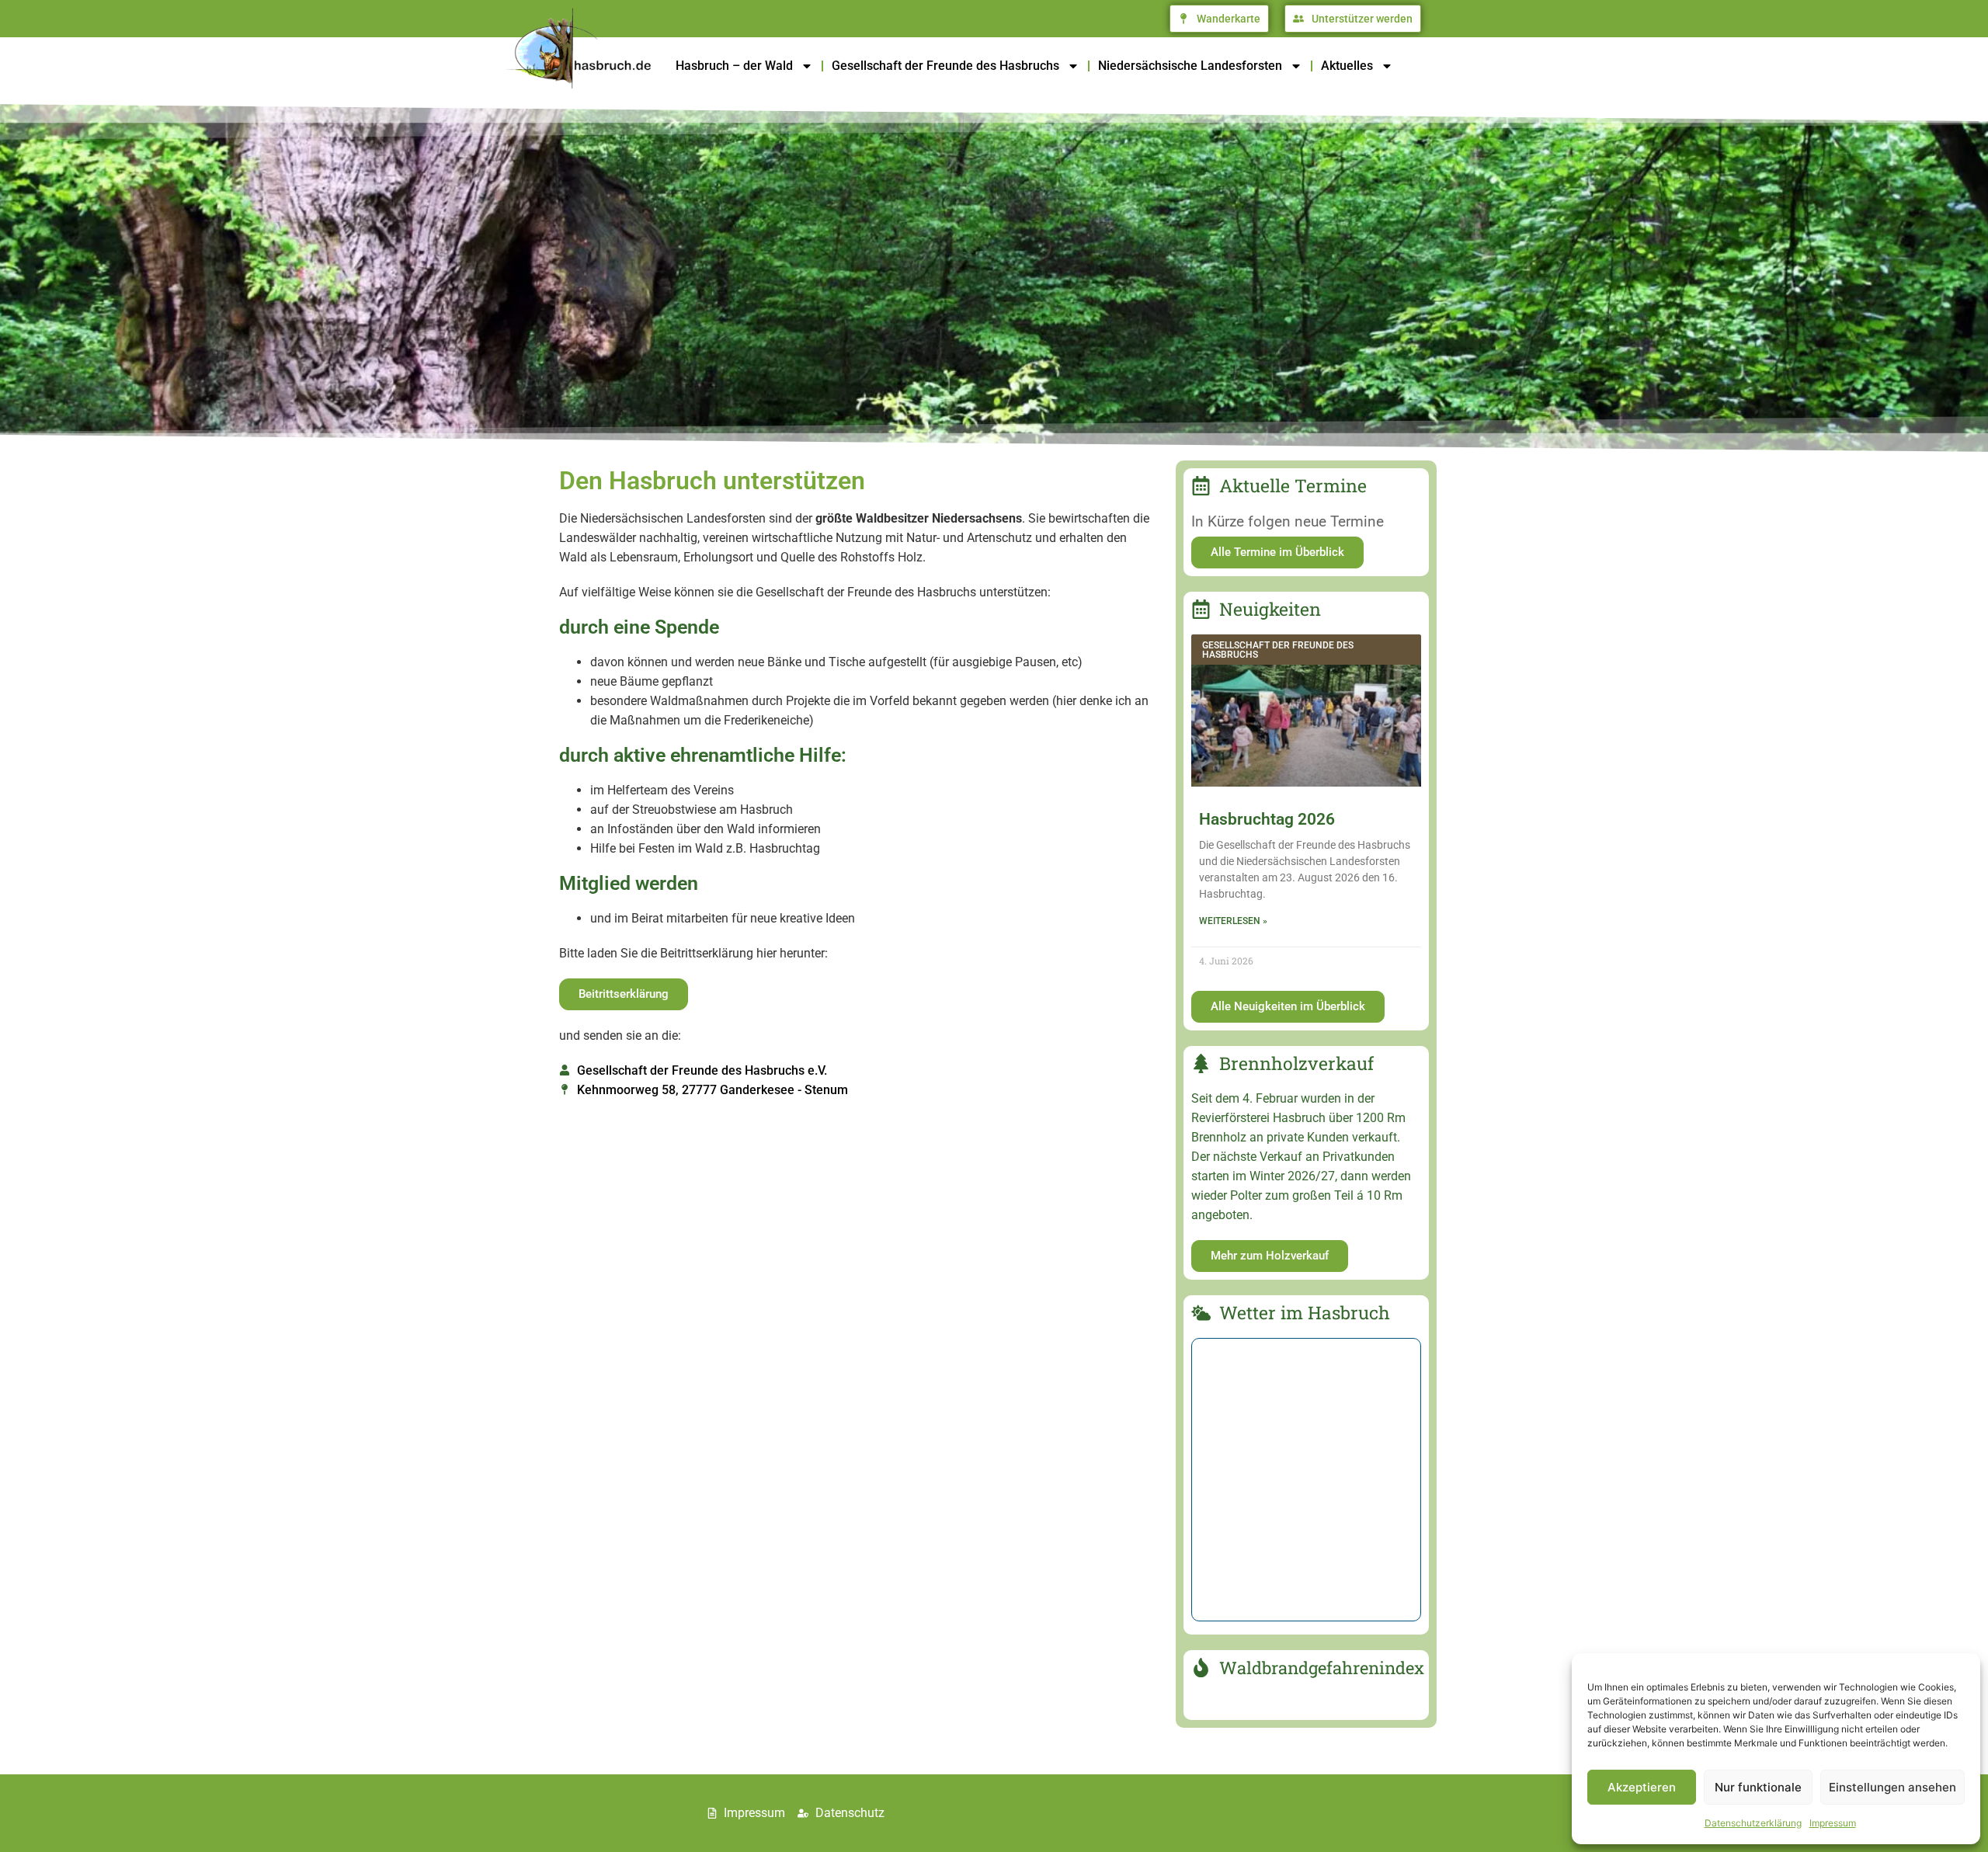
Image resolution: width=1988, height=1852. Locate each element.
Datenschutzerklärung (1753, 1823)
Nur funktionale (1758, 1787)
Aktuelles (1347, 66)
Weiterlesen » (1233, 921)
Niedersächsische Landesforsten (1190, 66)
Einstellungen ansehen (1892, 1787)
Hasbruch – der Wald (734, 66)
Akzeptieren (1642, 1787)
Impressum (1833, 1823)
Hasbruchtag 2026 (1267, 819)
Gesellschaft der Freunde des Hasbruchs (945, 66)
